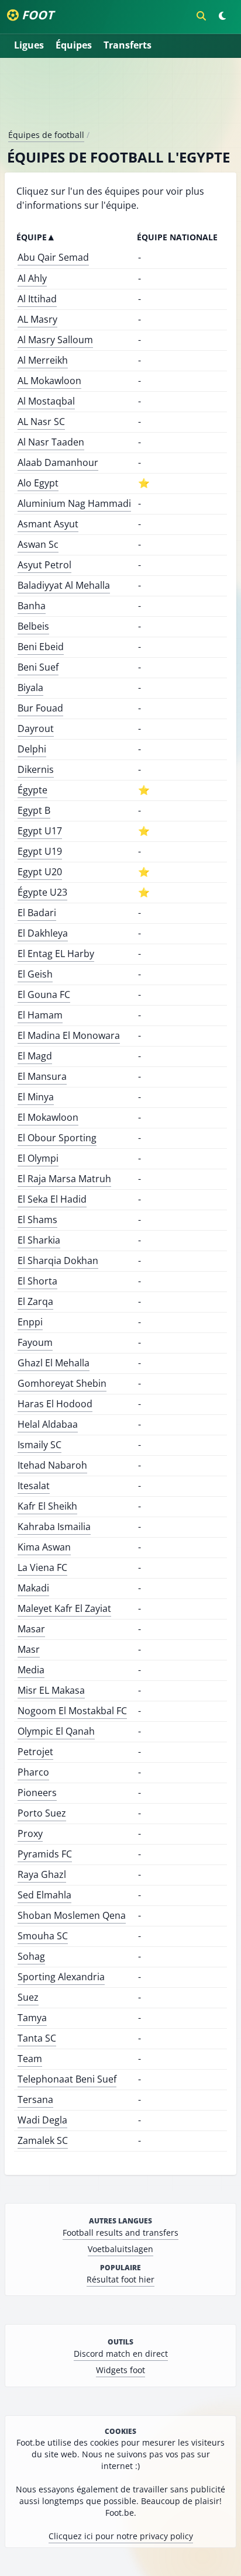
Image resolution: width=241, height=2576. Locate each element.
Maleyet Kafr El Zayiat (64, 1608)
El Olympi (38, 1158)
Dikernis (36, 769)
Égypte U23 (42, 892)
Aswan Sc (38, 544)
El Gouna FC (44, 995)
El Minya (36, 1097)
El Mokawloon (48, 1117)
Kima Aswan (44, 1547)
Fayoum (35, 1342)
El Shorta (37, 1281)
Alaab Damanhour (58, 462)
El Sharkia (39, 1240)
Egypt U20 (40, 872)
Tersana (35, 2100)
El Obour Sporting (57, 1138)
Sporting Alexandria (61, 1977)
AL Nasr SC (41, 422)
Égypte (32, 790)
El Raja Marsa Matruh (64, 1179)
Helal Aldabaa (48, 1424)
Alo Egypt (38, 483)
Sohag (31, 1956)
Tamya (32, 2018)
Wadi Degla (42, 2120)
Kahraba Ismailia (54, 1527)
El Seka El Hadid (52, 1199)
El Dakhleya (43, 933)
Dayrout (36, 728)
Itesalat (34, 1486)
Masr (29, 1649)
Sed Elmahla (44, 1895)
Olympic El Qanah (56, 1731)
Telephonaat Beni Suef (67, 2079)
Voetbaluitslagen (120, 2249)
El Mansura (42, 1076)
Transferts (128, 45)
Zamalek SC (43, 2140)
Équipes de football (46, 135)
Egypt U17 (40, 831)
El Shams (37, 1220)
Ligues (29, 45)
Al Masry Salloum (55, 340)
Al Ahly (32, 278)
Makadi (33, 1588)
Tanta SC (37, 2038)
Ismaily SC (39, 1445)
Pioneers (37, 1793)
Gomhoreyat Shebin (62, 1383)
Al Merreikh (43, 360)
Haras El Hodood (55, 1404)
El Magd (35, 1056)
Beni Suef (38, 667)
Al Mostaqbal (46, 401)
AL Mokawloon (49, 381)
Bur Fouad (40, 708)
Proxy (30, 1833)
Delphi (32, 749)
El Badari (37, 913)
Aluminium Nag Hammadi (74, 503)
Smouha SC (43, 1936)
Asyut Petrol (44, 565)
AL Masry (37, 319)
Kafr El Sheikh (47, 1506)
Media (31, 1670)
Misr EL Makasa (51, 1690)
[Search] (201, 16)
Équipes (74, 45)
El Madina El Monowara (69, 1035)
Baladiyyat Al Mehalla (64, 585)
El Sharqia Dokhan (58, 1261)
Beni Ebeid (41, 647)
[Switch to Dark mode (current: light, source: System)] (222, 16)
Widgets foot (120, 2370)
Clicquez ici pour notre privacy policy (121, 2536)
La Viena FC (42, 1567)
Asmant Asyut (48, 524)
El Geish (35, 974)
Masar (31, 1629)
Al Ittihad (37, 299)
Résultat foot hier (120, 2279)
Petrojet (35, 1752)
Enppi (30, 1322)
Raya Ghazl (42, 1874)
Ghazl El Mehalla (54, 1363)
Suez (28, 1997)
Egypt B (34, 810)
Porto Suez (42, 1813)
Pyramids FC (45, 1854)
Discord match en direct (121, 2354)
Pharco (33, 1772)
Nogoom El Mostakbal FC (72, 1711)
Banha (32, 606)
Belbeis (33, 626)
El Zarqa (35, 1301)
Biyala (30, 688)
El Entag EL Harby (56, 954)
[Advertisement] (120, 98)
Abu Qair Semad (53, 257)
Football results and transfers (120, 2233)
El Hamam (40, 1015)
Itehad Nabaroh (52, 1465)
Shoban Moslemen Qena (72, 1915)
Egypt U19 (40, 851)
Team (30, 2059)
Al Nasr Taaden (51, 442)
